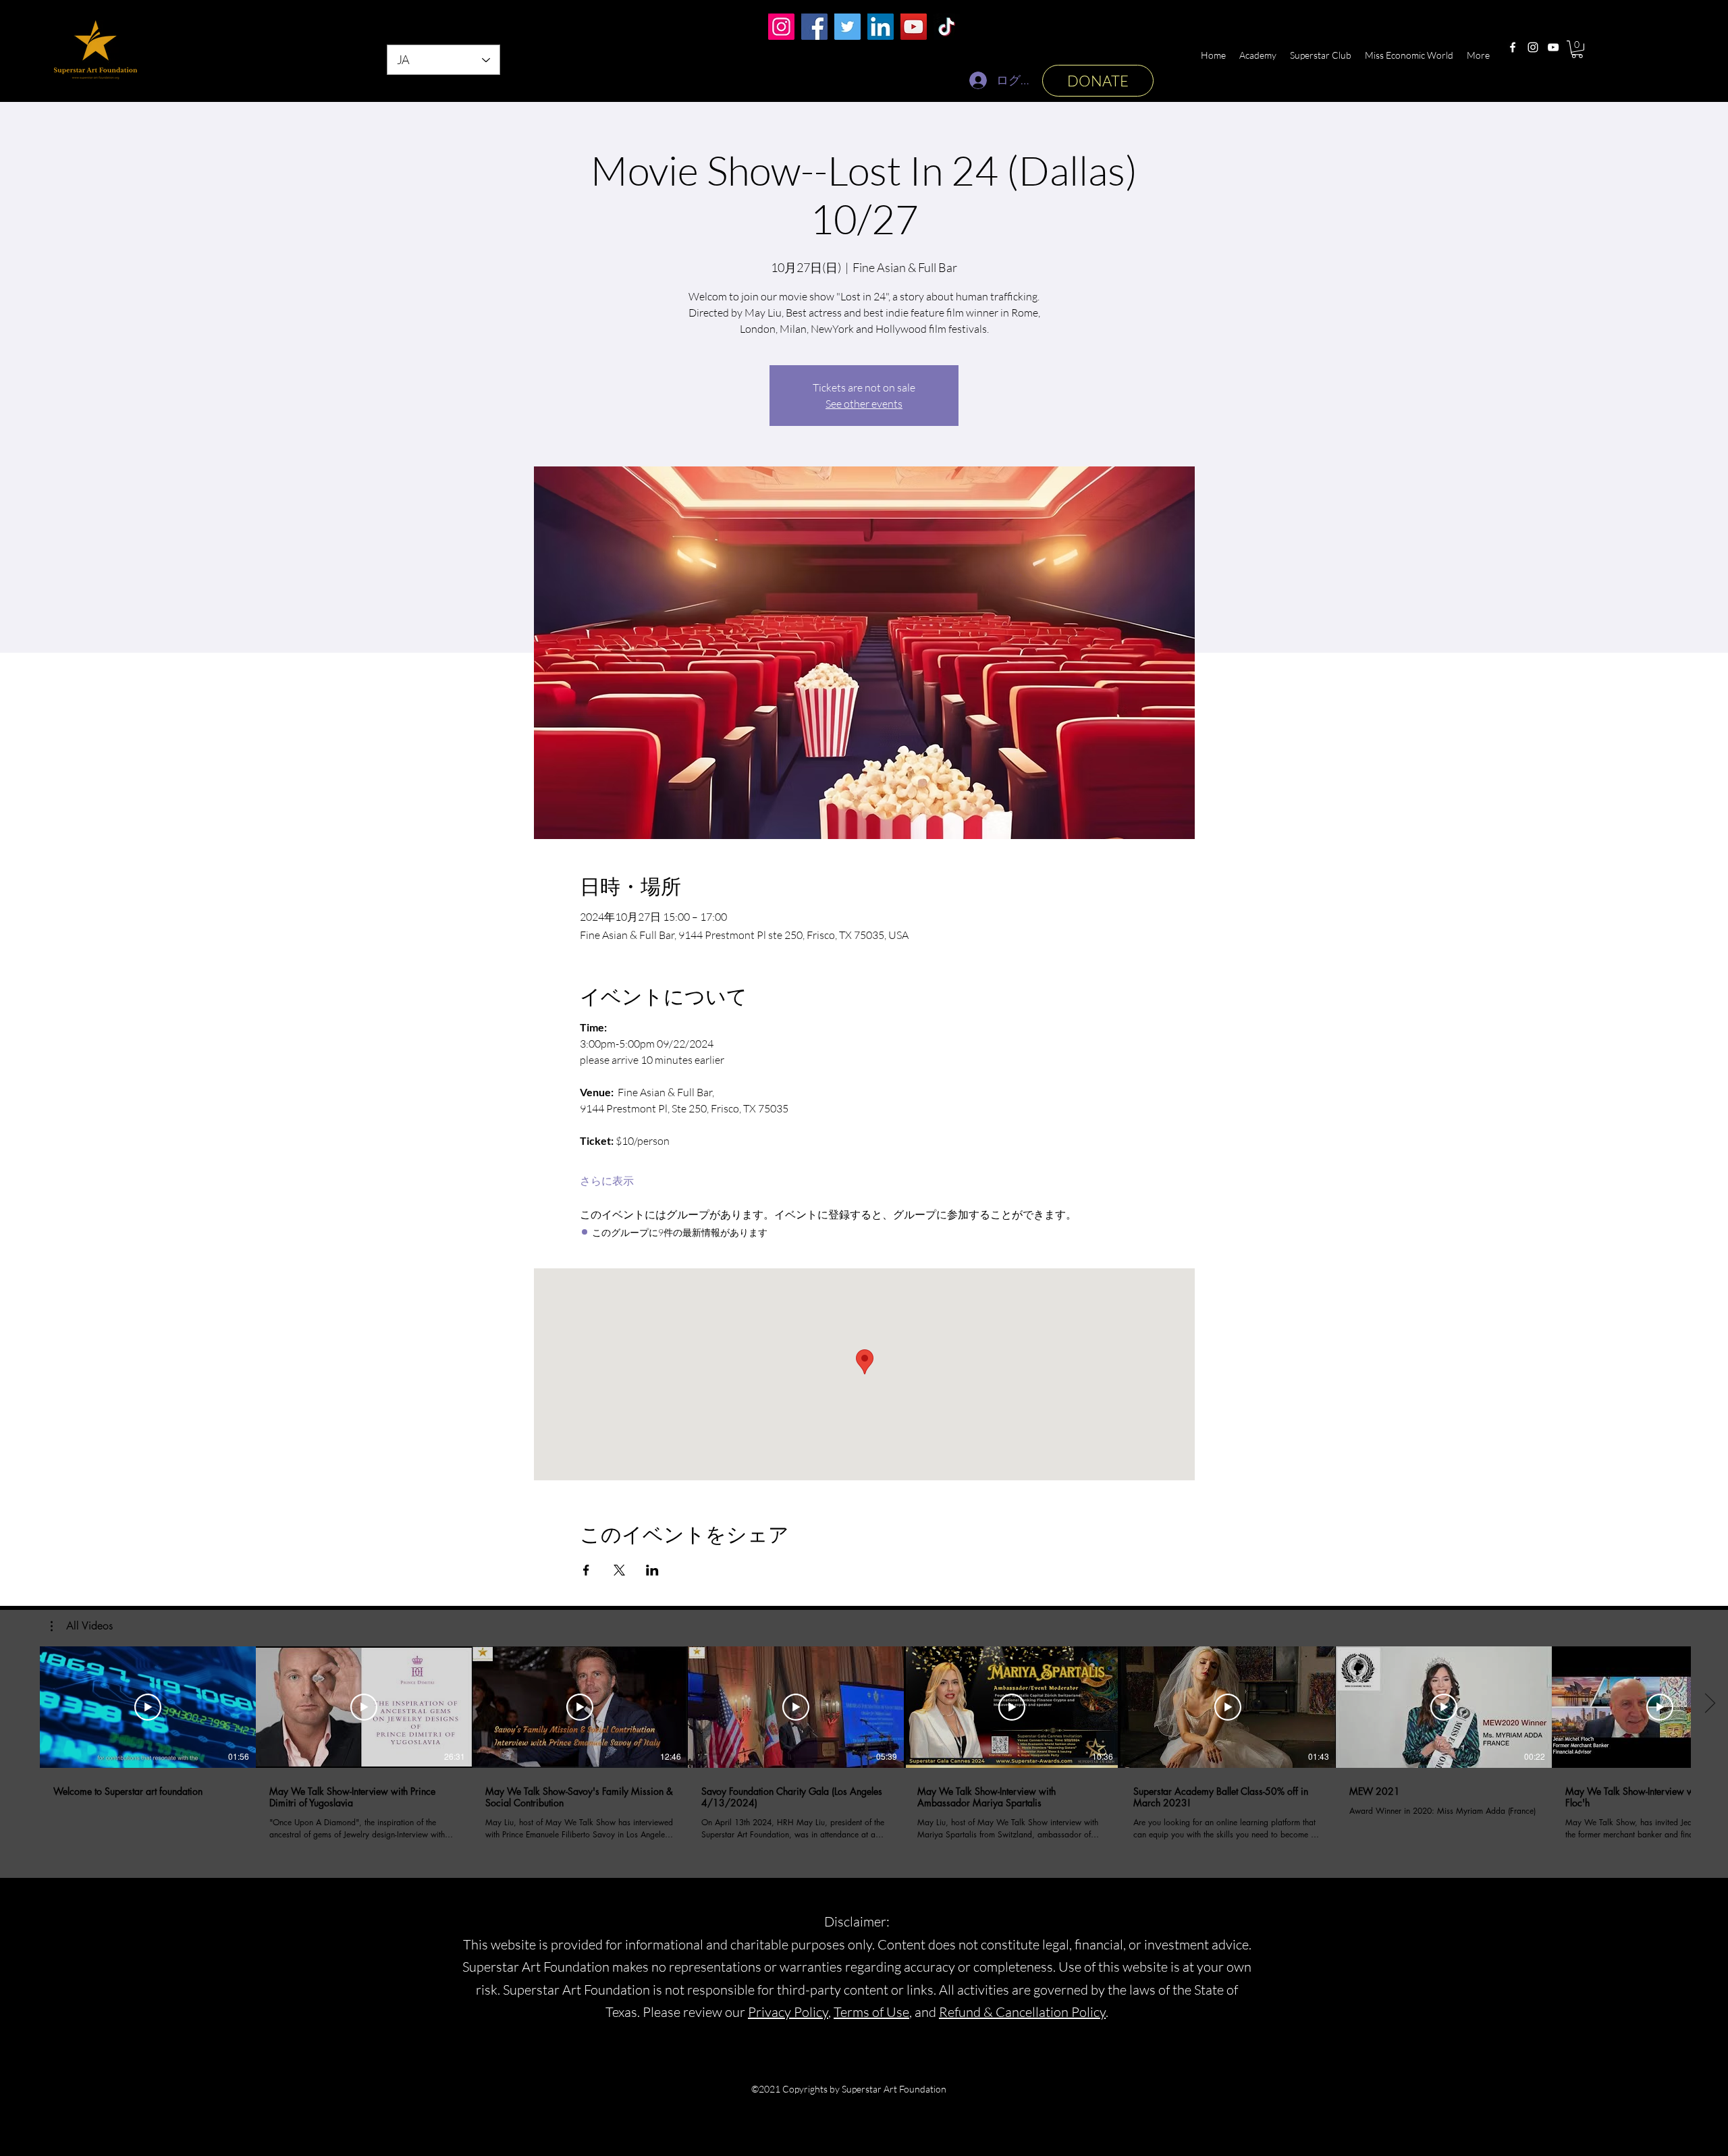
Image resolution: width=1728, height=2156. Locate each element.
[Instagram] (1533, 47)
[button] (1577, 49)
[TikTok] (947, 27)
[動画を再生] (148, 1707)
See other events (864, 404)
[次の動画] (1709, 1704)
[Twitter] (847, 27)
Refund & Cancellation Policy (1022, 2012)
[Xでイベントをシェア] (619, 1570)
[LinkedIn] (881, 27)
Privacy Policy (788, 2012)
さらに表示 (607, 1181)
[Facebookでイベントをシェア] (586, 1570)
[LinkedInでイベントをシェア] (652, 1570)
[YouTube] (1553, 47)
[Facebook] (1513, 47)
